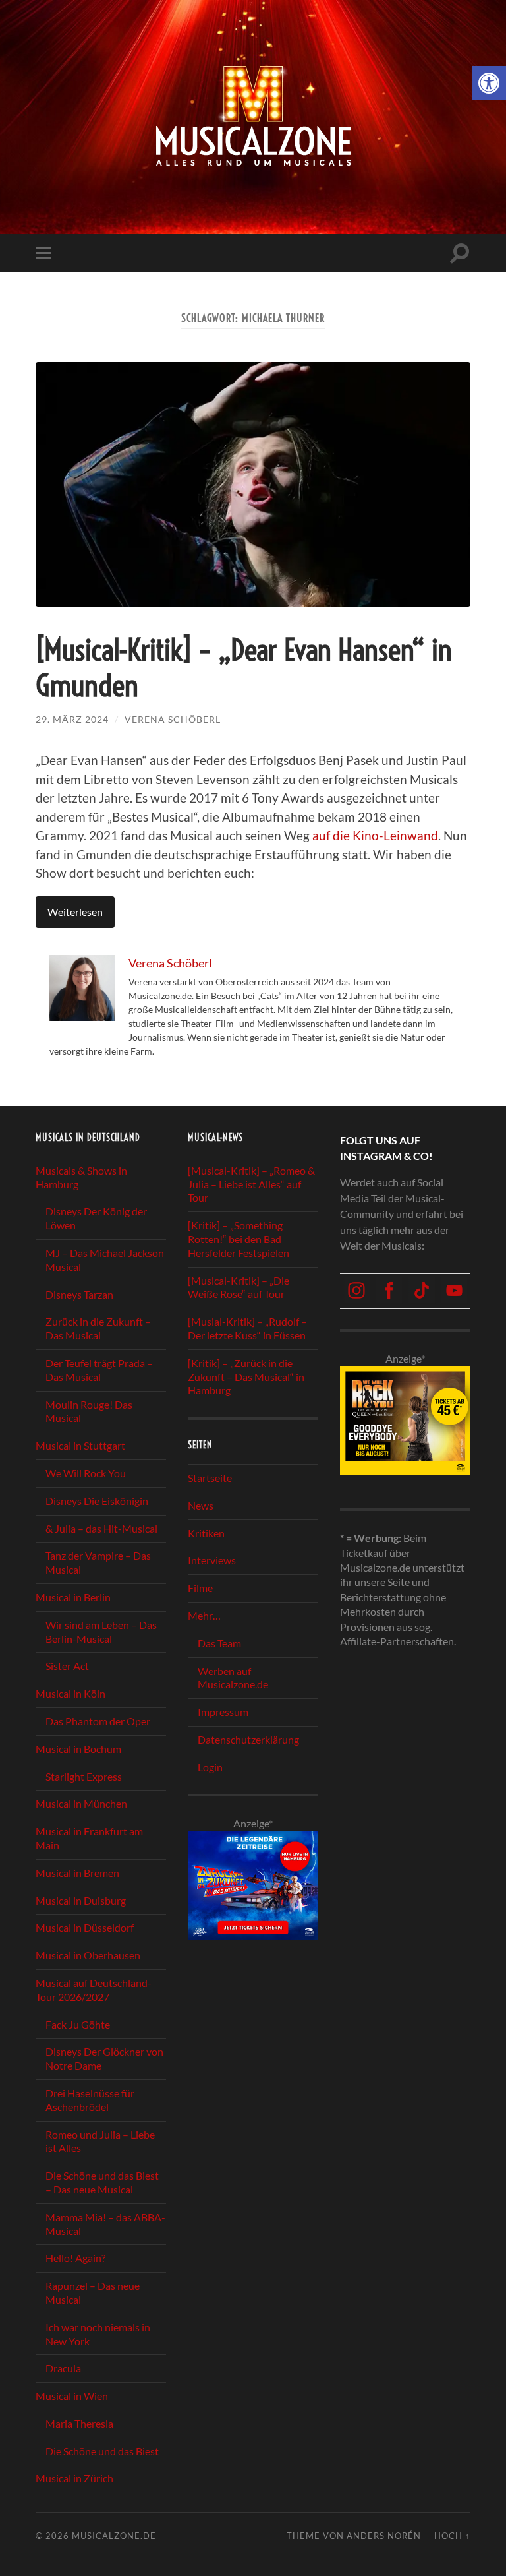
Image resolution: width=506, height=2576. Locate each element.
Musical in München (81, 1803)
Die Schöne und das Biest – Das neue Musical (102, 2182)
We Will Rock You (86, 1473)
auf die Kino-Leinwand (375, 835)
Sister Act (67, 1666)
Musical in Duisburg (81, 1900)
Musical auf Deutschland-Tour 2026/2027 (94, 1990)
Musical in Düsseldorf (85, 1927)
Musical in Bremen (77, 1873)
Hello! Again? (75, 2258)
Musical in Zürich (74, 2478)
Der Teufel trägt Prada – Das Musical (99, 1370)
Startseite (210, 1478)
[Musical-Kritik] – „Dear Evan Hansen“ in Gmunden (244, 668)
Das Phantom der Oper (98, 1721)
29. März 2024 (72, 719)
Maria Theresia (79, 2423)
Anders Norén (384, 2536)
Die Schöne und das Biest (102, 2451)
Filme (200, 1588)
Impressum (223, 1712)
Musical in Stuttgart (80, 1445)
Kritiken (206, 1533)
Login (210, 1767)
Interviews (212, 1560)
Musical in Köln (70, 1693)
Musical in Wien (72, 2396)
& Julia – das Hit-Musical (101, 1528)
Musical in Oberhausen (88, 1955)
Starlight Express (84, 1776)
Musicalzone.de (114, 2536)
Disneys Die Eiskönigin (97, 1501)
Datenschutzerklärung (248, 1739)
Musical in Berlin (73, 1597)
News (201, 1505)
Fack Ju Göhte (78, 2024)
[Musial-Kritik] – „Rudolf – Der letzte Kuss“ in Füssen (247, 1328)
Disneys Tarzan (79, 1294)
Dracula (63, 2368)
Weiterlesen (75, 912)
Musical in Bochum (78, 1749)
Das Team (219, 1643)
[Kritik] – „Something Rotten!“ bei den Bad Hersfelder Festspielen (239, 1239)
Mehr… (204, 1615)
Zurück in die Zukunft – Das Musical (98, 1328)
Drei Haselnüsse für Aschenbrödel (90, 2100)
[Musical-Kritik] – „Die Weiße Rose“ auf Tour (239, 1287)
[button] (489, 83)
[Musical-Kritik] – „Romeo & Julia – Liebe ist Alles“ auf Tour (251, 1184)
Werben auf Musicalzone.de (233, 1678)
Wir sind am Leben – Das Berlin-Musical (101, 1632)
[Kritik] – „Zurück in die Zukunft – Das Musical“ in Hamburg (246, 1377)
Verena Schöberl (173, 719)
